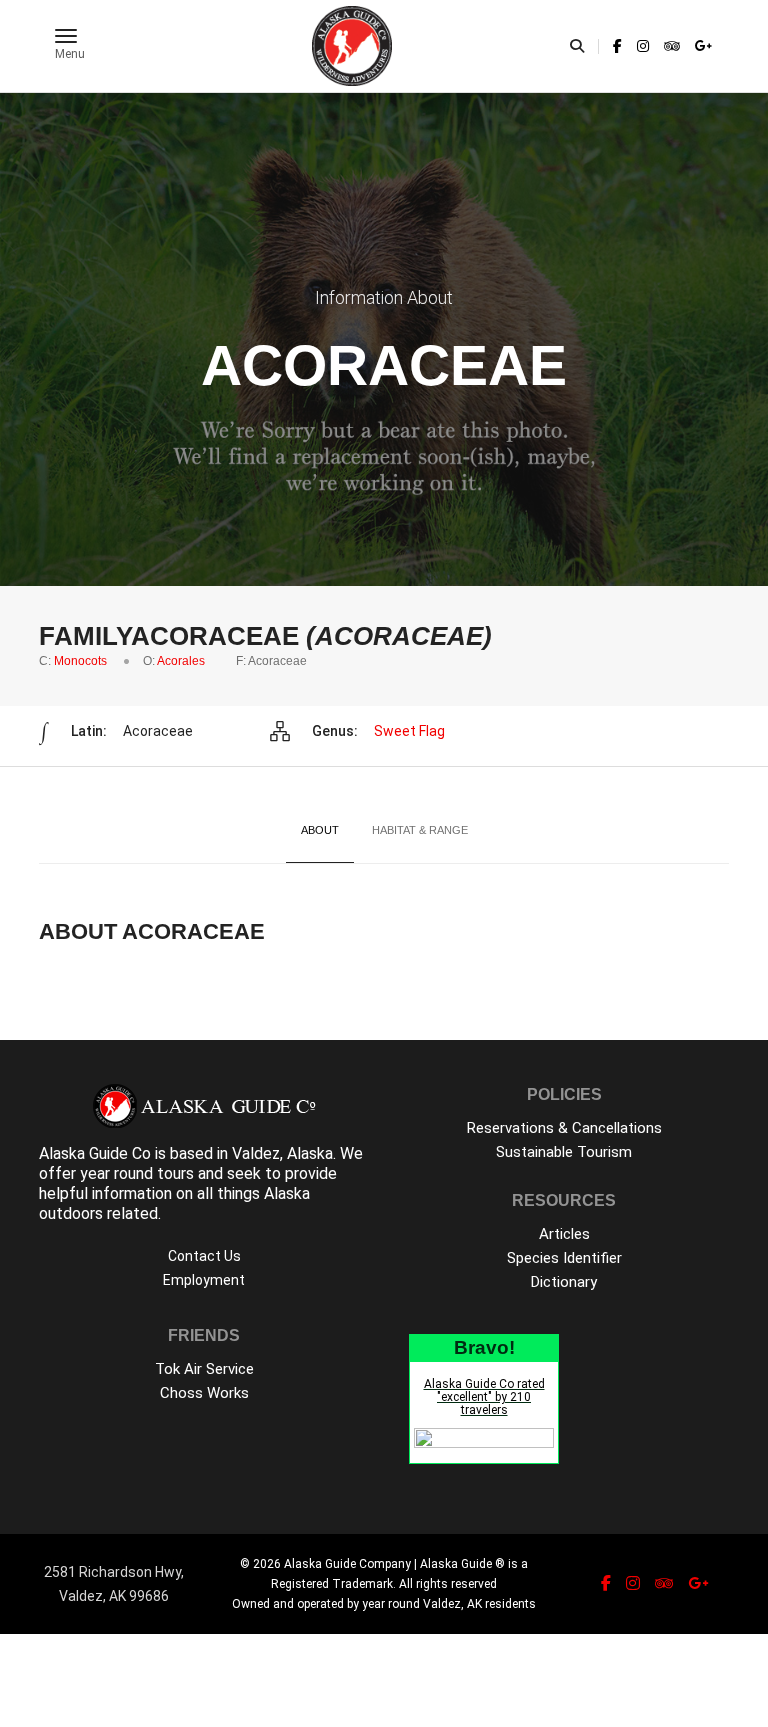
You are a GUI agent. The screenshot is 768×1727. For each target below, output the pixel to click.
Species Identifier (564, 1258)
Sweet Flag (409, 731)
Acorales (181, 661)
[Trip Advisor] (672, 46)
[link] (617, 46)
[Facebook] (617, 46)
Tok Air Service (204, 1369)
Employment (204, 1280)
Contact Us (204, 1256)
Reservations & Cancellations (564, 1128)
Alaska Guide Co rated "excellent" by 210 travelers (484, 1397)
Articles (564, 1234)
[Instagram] (643, 46)
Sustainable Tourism (564, 1152)
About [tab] (320, 830)
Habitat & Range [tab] (420, 830)
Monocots (80, 661)
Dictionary (564, 1282)
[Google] (701, 46)
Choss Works (204, 1393)
